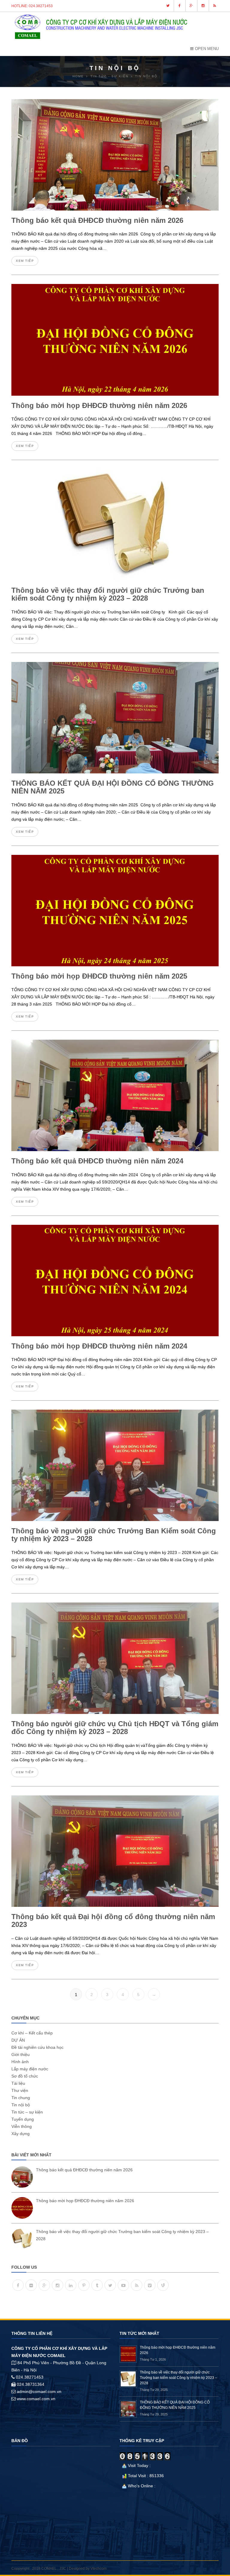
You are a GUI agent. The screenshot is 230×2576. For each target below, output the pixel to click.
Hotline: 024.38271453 (32, 6)
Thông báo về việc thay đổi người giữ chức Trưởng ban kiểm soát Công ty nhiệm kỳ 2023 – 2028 (108, 594)
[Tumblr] (97, 2285)
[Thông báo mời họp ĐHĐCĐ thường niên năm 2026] (22, 2208)
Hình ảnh (20, 2062)
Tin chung (21, 2098)
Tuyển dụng (23, 2119)
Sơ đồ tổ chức (25, 2076)
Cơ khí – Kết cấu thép (32, 2033)
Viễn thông (22, 2126)
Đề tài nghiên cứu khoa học (37, 2047)
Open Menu (207, 49)
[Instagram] (57, 2285)
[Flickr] (31, 2285)
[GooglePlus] (44, 2285)
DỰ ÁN (18, 2040)
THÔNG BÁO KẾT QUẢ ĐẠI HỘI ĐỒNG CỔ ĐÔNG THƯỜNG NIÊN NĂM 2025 (113, 787)
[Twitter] (110, 2285)
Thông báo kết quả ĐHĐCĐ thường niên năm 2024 (97, 1161)
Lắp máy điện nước (30, 2069)
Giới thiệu (21, 2055)
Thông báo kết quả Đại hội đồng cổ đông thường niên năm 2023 (113, 1920)
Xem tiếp (25, 261)
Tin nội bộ (21, 2105)
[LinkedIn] (71, 2285)
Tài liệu (18, 2083)
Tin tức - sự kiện (109, 76)
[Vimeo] (150, 2285)
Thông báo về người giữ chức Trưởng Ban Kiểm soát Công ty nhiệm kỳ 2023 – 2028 (114, 1535)
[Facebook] (18, 2285)
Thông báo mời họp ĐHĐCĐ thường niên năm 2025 (99, 976)
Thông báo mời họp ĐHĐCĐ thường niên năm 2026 (99, 405)
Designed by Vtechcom (88, 2569)
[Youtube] (123, 2285)
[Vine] (163, 2285)
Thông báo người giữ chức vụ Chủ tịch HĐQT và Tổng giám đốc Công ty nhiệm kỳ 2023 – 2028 (115, 1728)
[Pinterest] (84, 2285)
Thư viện (20, 2090)
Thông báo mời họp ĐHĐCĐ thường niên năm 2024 (99, 1346)
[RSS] (137, 2285)
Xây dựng (21, 2134)
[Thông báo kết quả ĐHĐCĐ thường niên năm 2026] (22, 2177)
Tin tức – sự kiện (27, 2112)
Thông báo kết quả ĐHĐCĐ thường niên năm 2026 (97, 220)
